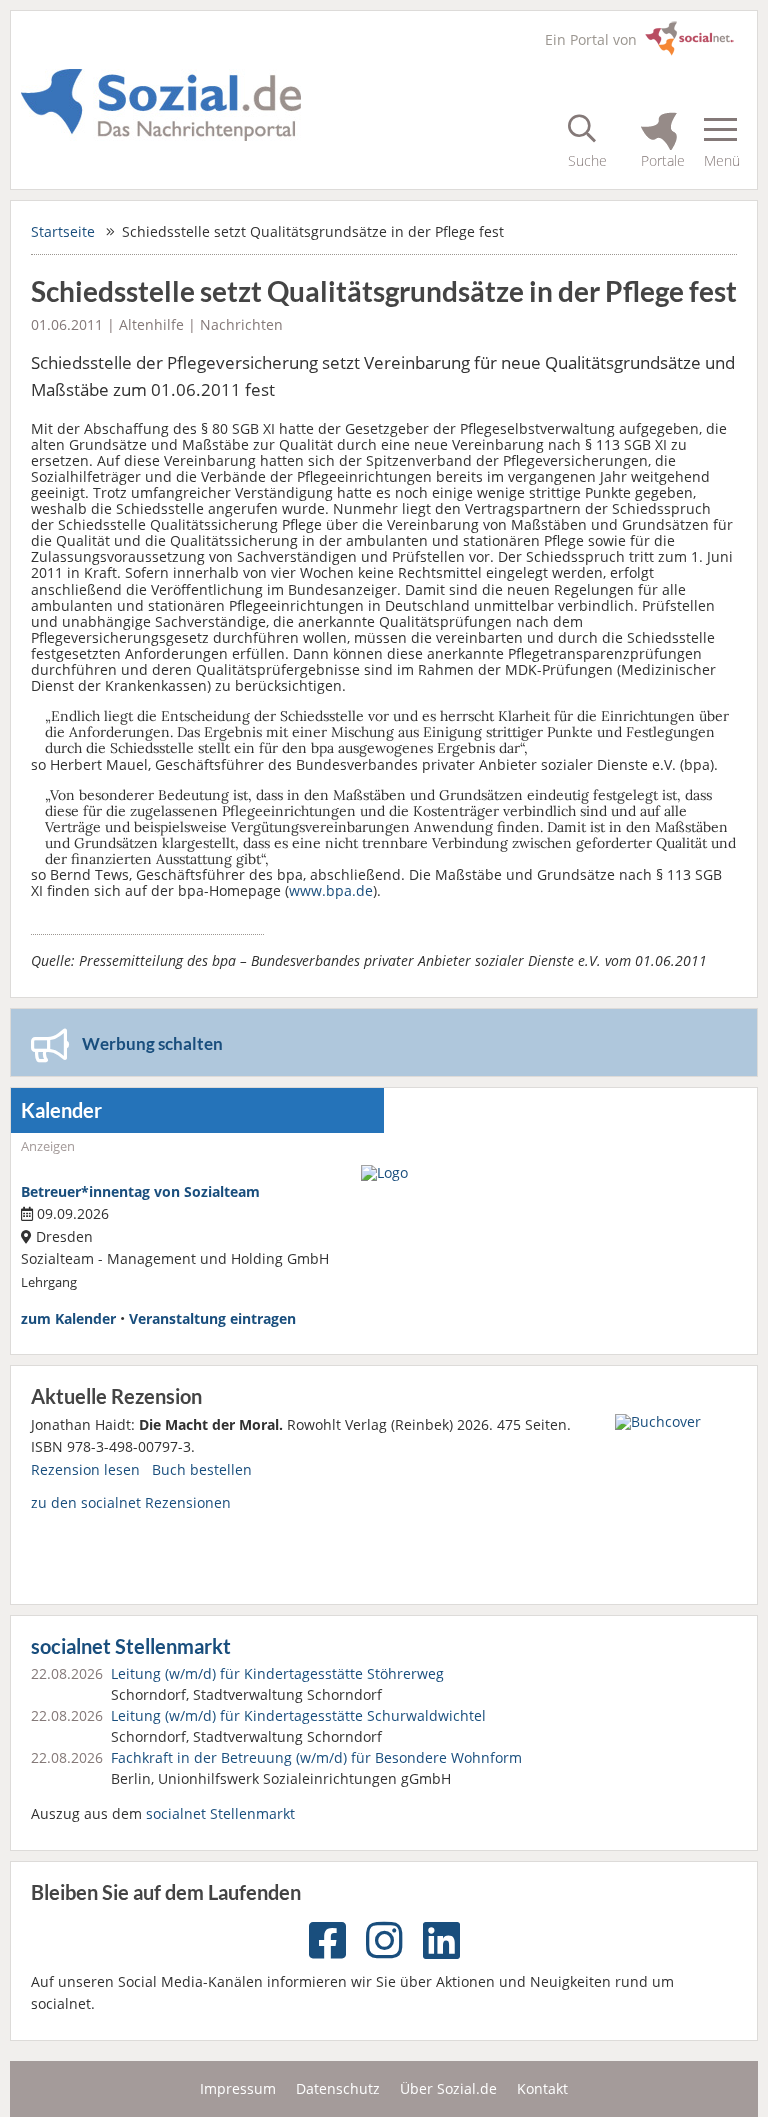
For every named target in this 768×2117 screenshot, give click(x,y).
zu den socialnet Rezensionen (131, 1502)
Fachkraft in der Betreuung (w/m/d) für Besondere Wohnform (316, 1757)
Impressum (238, 2088)
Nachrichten (241, 324)
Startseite (63, 231)
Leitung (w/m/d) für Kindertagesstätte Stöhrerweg (277, 1673)
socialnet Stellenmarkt (131, 1646)
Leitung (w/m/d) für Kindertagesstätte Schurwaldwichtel (298, 1715)
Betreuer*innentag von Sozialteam (140, 1191)
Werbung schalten (152, 1043)
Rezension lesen (85, 1469)
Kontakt (542, 2088)
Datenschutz (338, 2088)
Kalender (61, 1110)
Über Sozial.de (448, 2088)
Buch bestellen (202, 1469)
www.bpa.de (331, 890)
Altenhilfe (151, 324)
